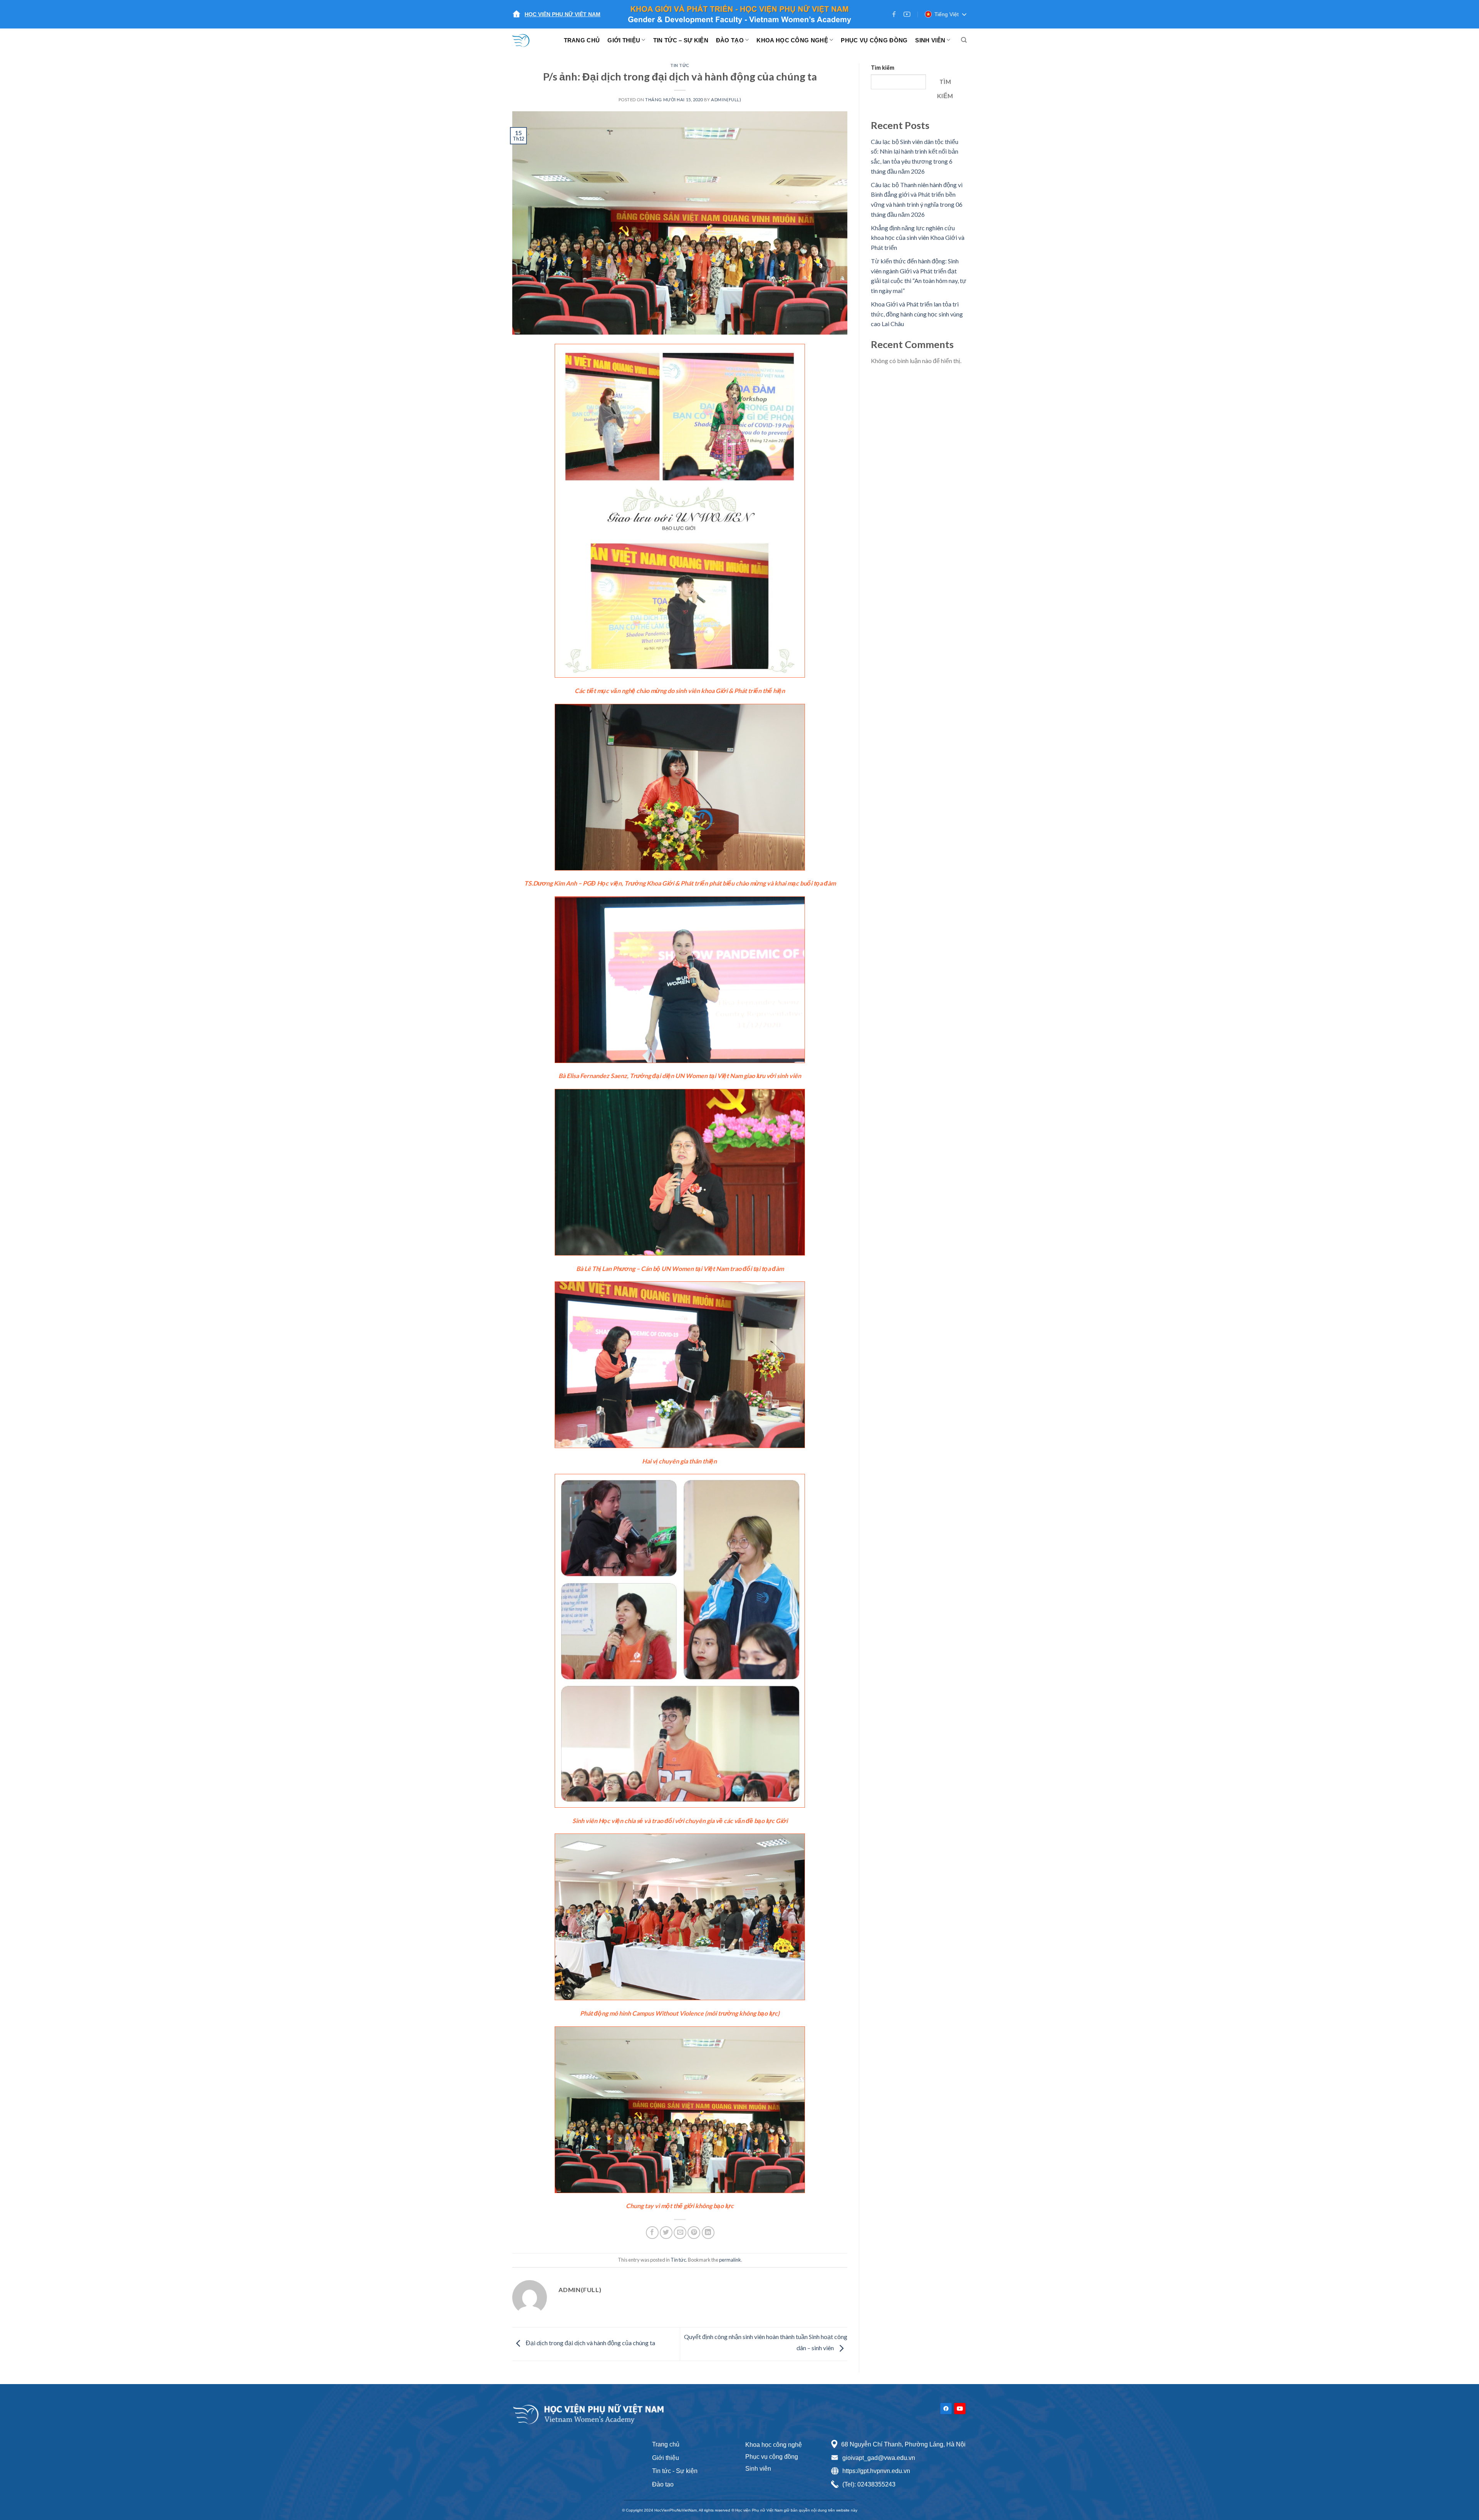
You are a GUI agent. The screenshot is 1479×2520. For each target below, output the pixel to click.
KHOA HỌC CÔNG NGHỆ (792, 40)
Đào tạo (663, 2484)
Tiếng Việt (947, 14)
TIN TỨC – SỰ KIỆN (681, 40)
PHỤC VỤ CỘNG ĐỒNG (874, 40)
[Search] (964, 40)
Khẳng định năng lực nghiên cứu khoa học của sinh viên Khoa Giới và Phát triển (918, 238)
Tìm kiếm (883, 68)
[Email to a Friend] (680, 2233)
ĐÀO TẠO (730, 40)
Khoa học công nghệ (774, 2445)
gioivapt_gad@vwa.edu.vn (879, 2458)
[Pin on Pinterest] (694, 2233)
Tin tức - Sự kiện (675, 2471)
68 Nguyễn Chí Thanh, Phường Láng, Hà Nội (903, 2444)
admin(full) (726, 100)
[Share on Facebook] (652, 2233)
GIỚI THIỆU (624, 40)
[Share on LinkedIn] (708, 2233)
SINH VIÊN (930, 40)
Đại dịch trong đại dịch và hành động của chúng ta (590, 2343)
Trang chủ (666, 2444)
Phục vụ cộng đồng (772, 2457)
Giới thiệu (666, 2458)
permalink (730, 2260)
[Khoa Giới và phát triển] (526, 40)
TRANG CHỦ (582, 40)
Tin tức (680, 65)
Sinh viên (758, 2469)
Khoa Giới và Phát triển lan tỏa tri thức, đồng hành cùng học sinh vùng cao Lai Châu (917, 314)
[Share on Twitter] (666, 2233)
